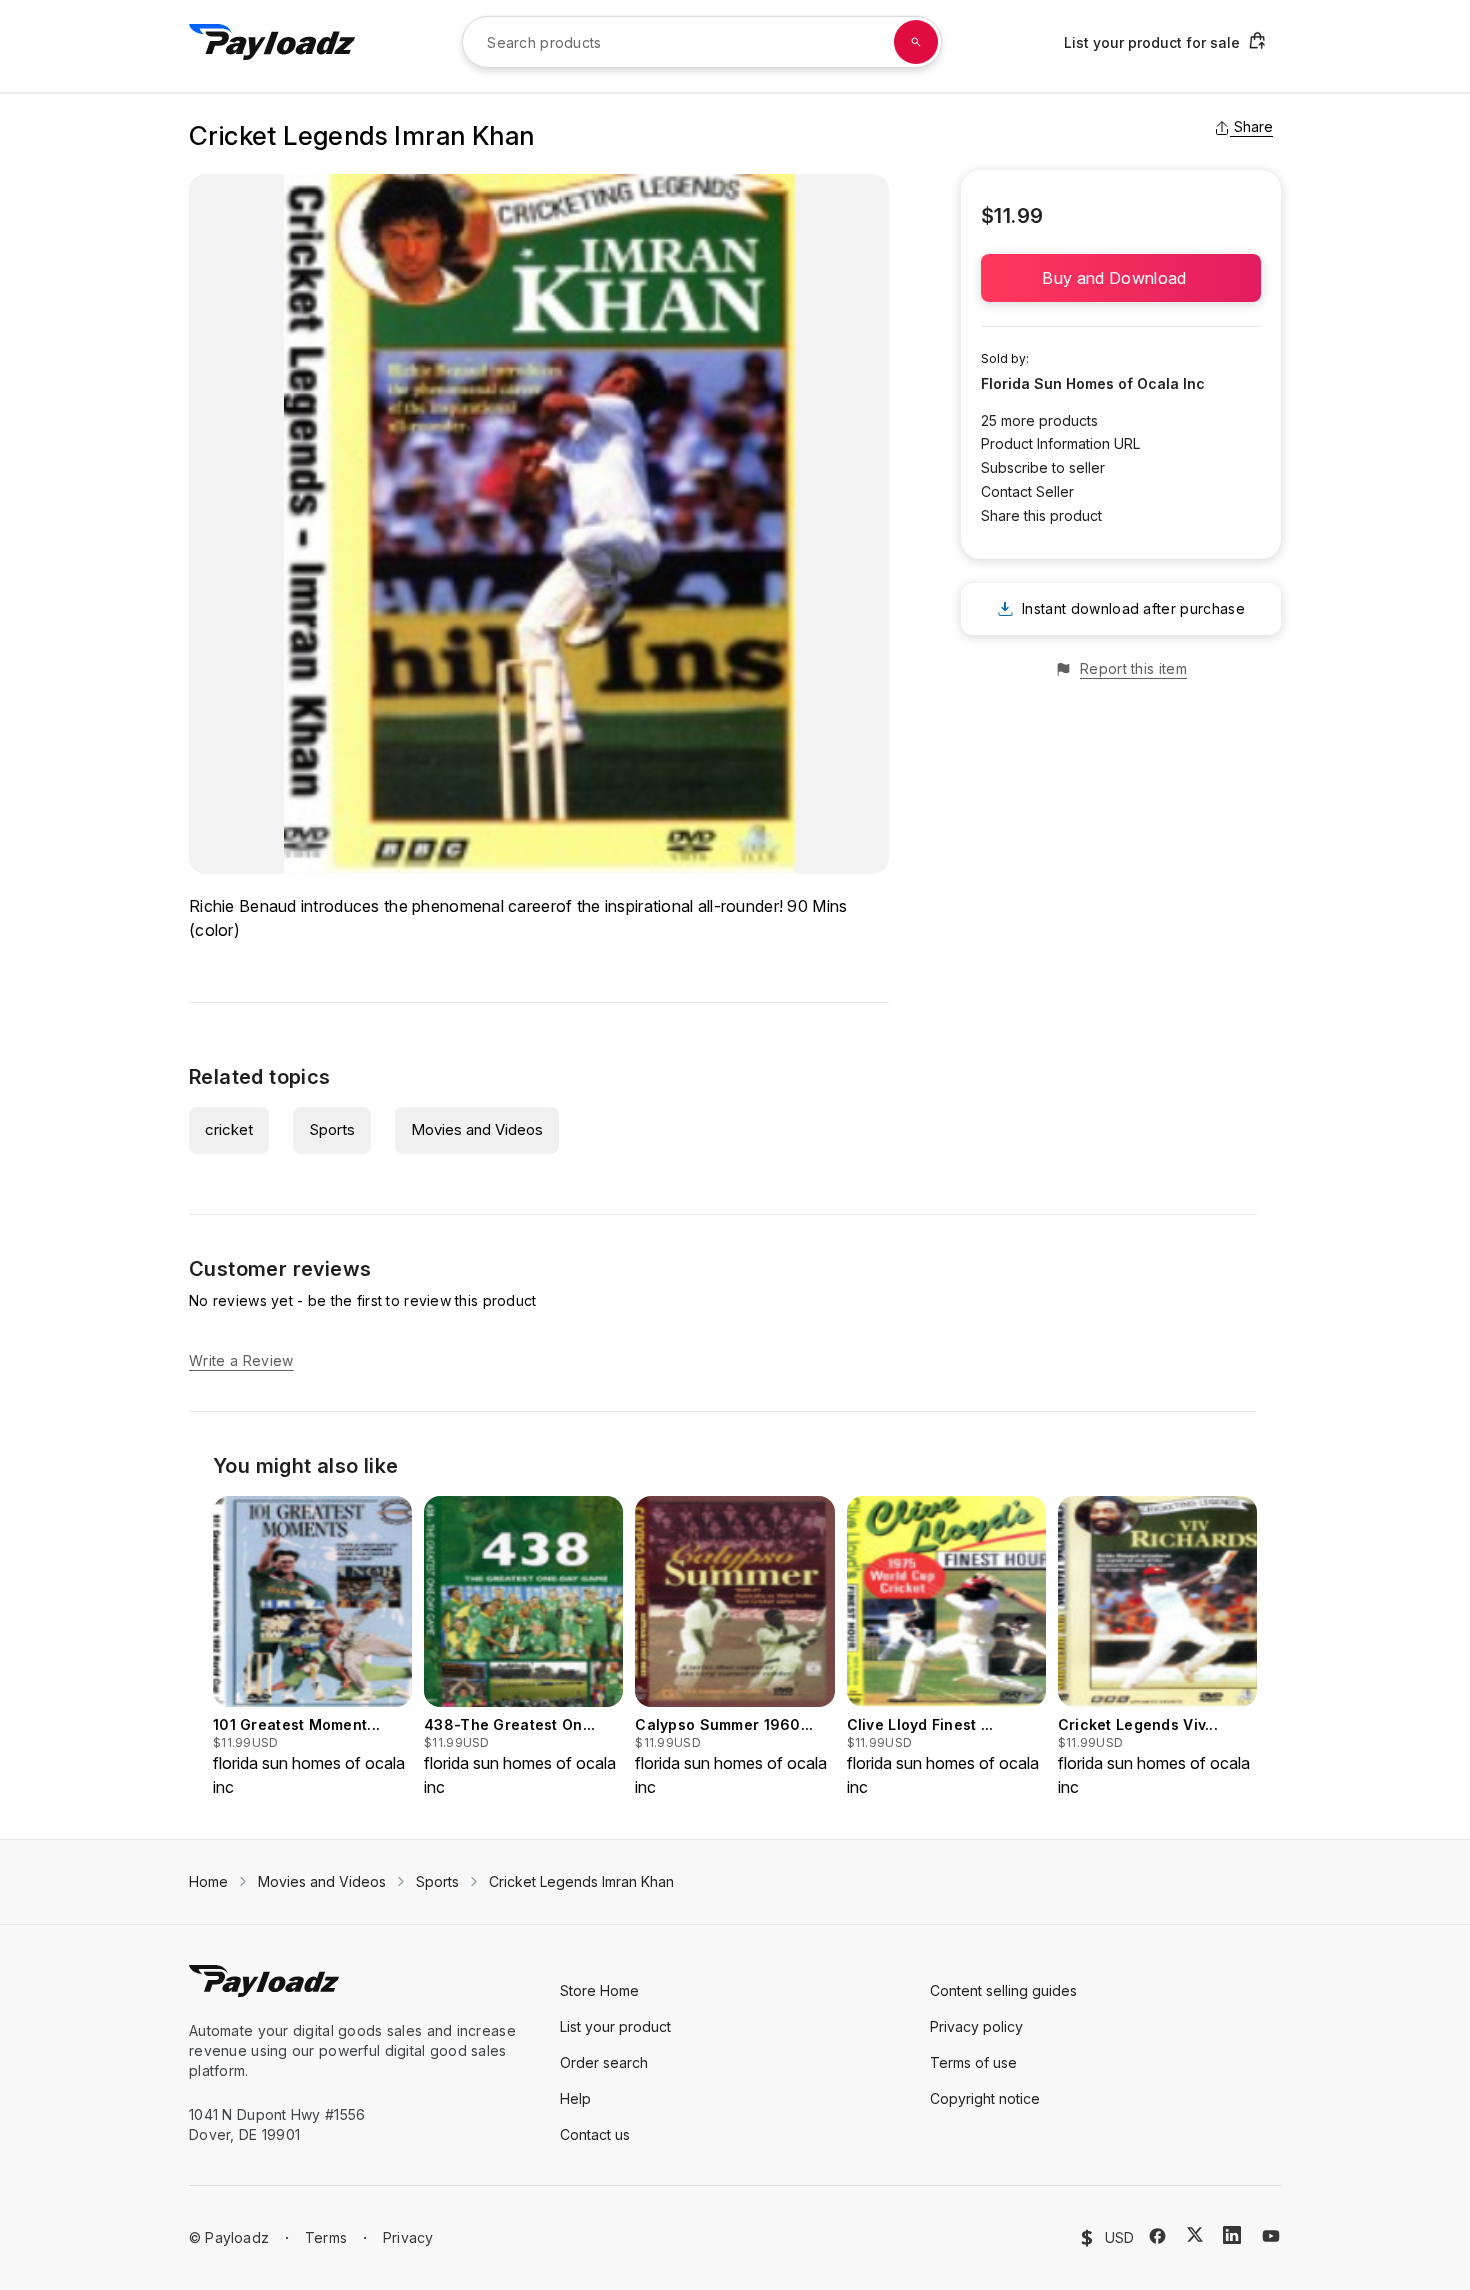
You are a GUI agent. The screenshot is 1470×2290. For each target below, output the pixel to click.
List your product (615, 2026)
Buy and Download (1120, 278)
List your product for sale (1152, 42)
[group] (312, 1647)
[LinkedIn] (1232, 2235)
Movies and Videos (477, 1129)
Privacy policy (976, 2026)
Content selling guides (1003, 1990)
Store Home (599, 1990)
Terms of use (973, 2062)
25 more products (1039, 420)
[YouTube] (1271, 2236)
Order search (604, 2062)
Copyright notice (985, 2098)
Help (575, 2098)
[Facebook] (1157, 2236)
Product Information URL (1060, 443)
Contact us (595, 2134)
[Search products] (916, 42)
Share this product (1041, 515)
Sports (332, 1129)
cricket (229, 1129)
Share (1253, 126)
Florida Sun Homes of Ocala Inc (1093, 383)
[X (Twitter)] (1195, 2234)
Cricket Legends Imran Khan (581, 1881)
